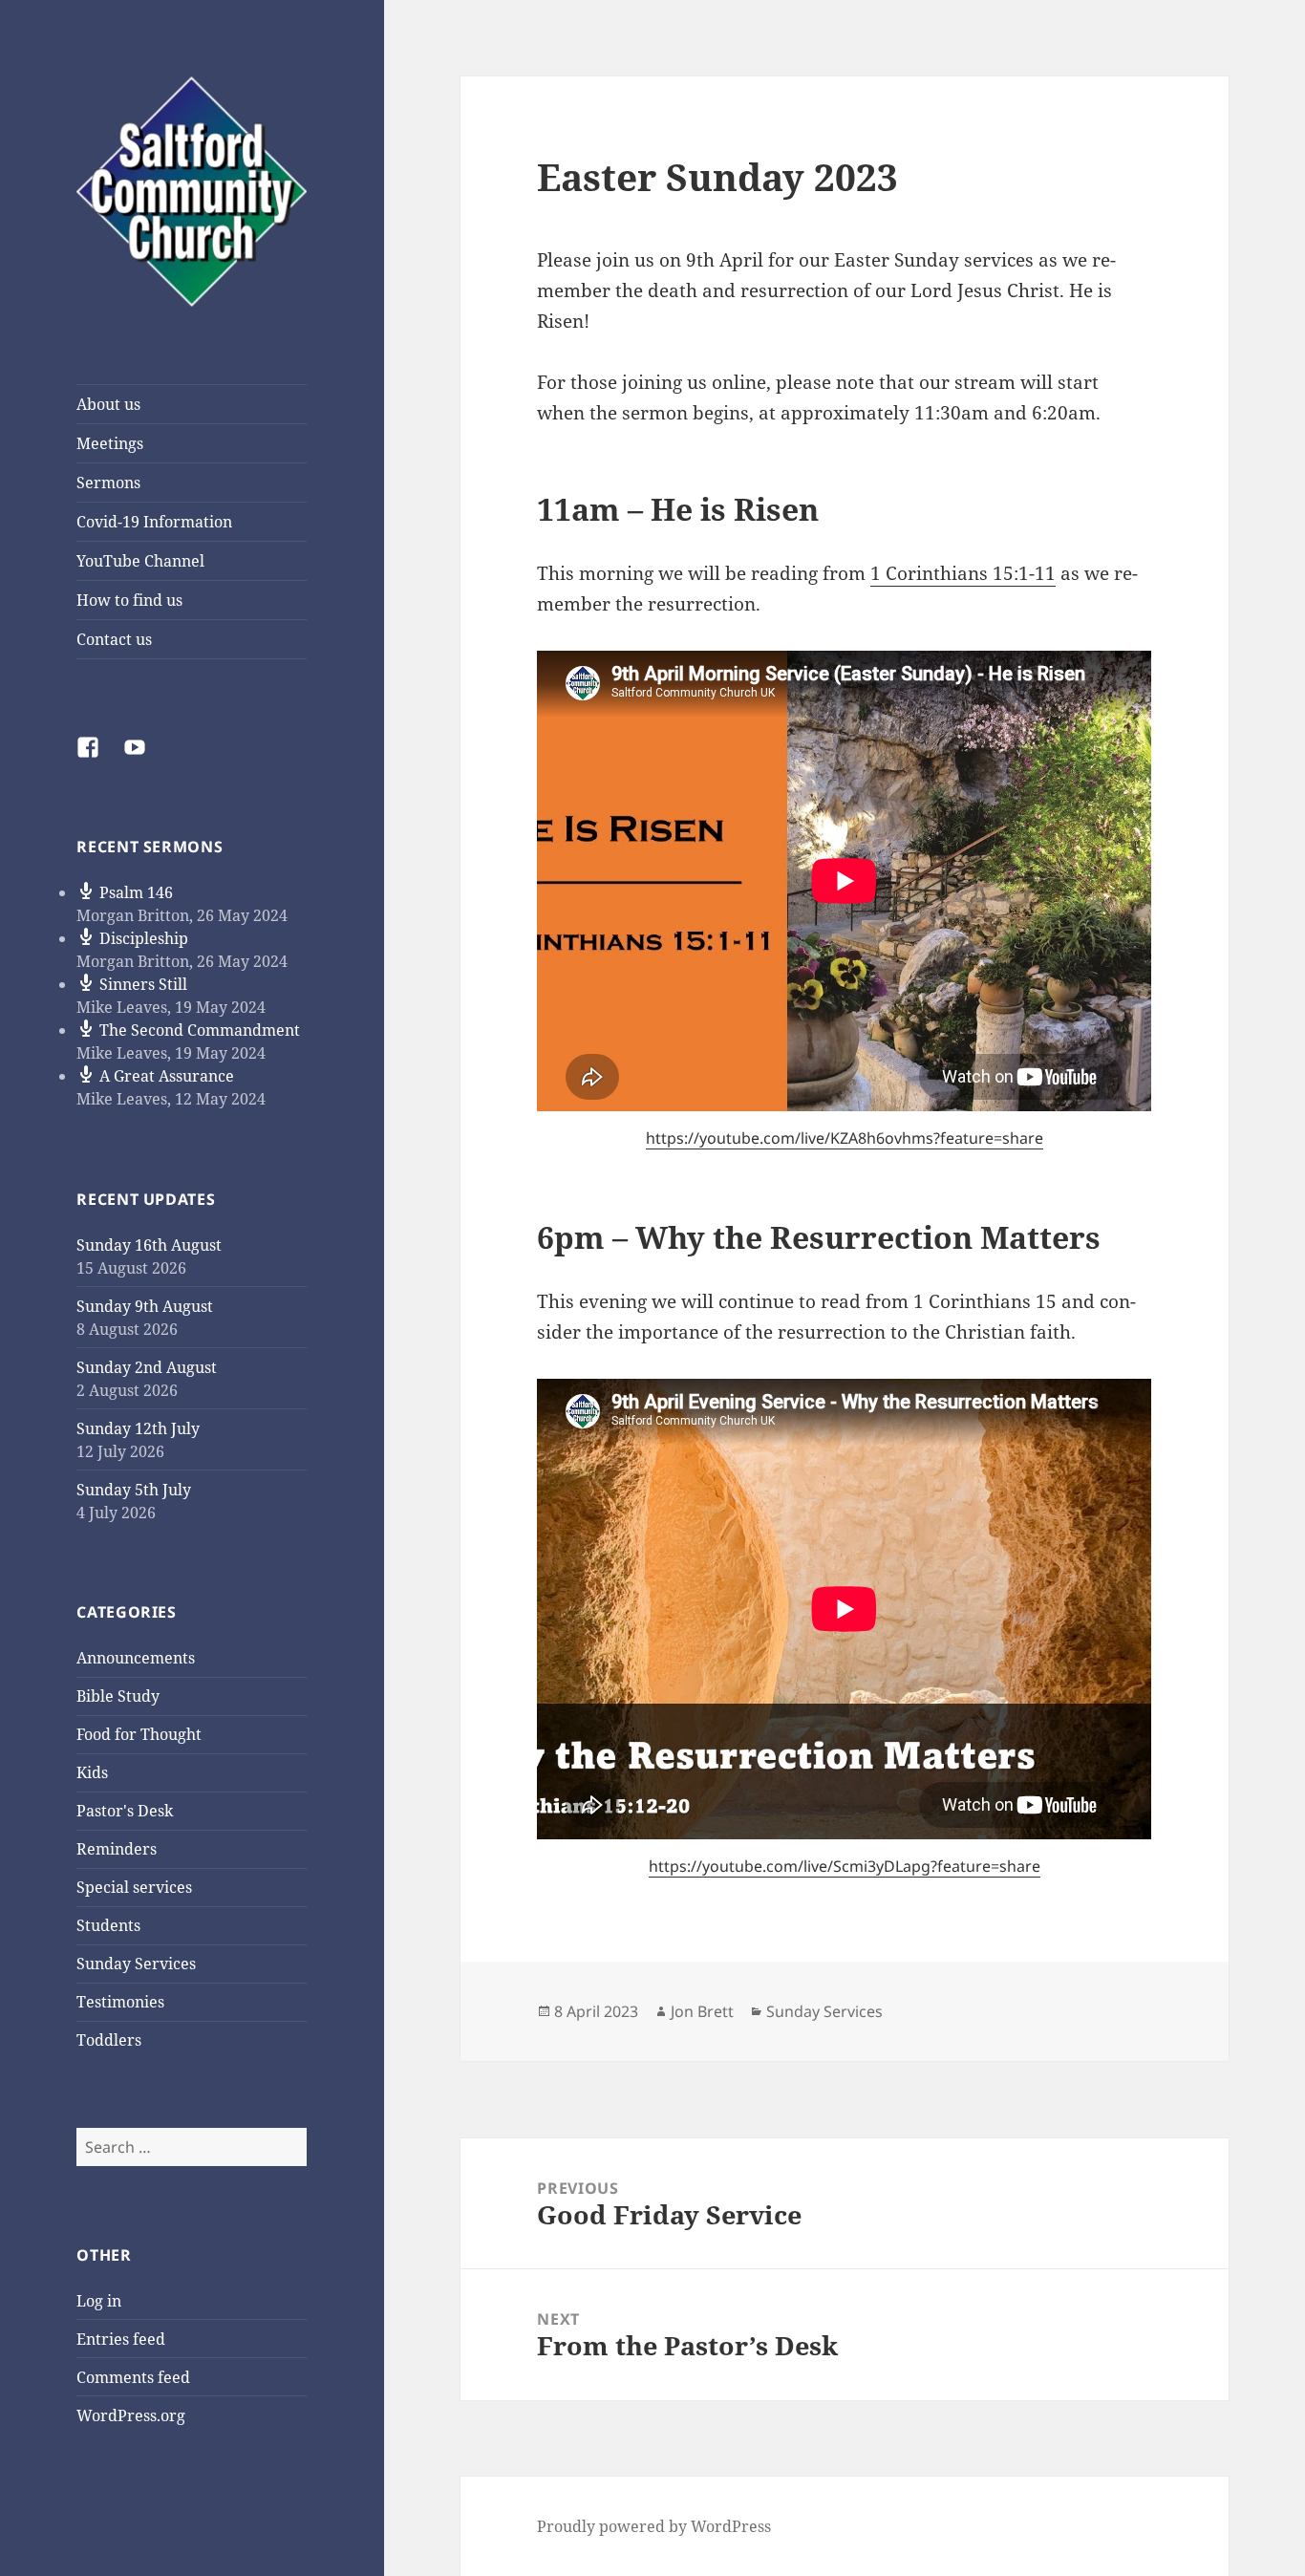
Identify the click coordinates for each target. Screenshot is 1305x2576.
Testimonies (120, 2002)
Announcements (136, 1658)
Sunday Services (136, 1964)
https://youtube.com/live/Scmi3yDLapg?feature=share (845, 1866)
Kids (92, 1772)
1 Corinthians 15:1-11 (963, 573)
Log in (99, 2301)
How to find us (129, 600)
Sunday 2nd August (147, 1367)
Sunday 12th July (138, 1428)
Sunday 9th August (145, 1306)
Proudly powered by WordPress (654, 2526)
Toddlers (109, 2040)
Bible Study (118, 1696)
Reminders (117, 1849)
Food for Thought (139, 1734)
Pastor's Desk (125, 1811)
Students (108, 1925)
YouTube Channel (140, 561)
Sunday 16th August (149, 1245)
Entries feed (121, 2339)
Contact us (114, 639)
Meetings (110, 443)
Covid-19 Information (154, 522)
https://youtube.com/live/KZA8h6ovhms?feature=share (845, 1138)
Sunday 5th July (134, 1490)
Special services (134, 1887)
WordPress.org (131, 2415)
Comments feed (133, 2377)
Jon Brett (702, 2011)
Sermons (108, 483)
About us (108, 404)
